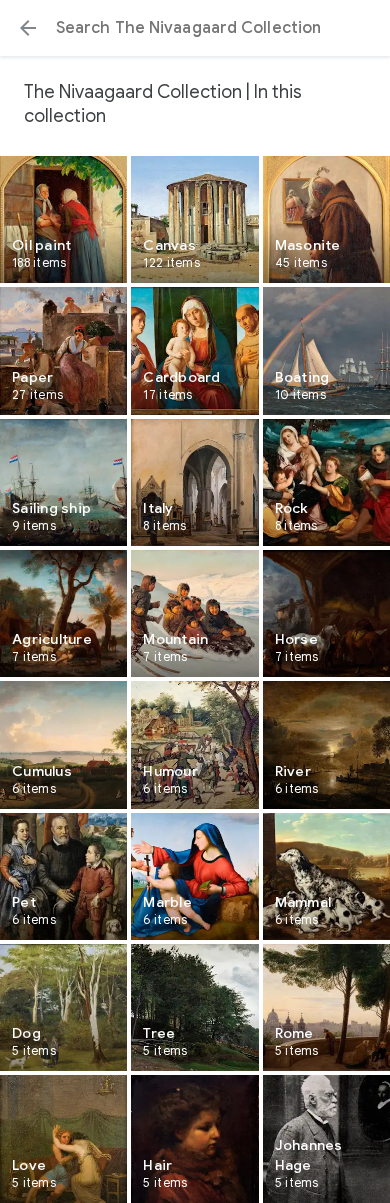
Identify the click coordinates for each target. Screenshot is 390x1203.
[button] (28, 28)
